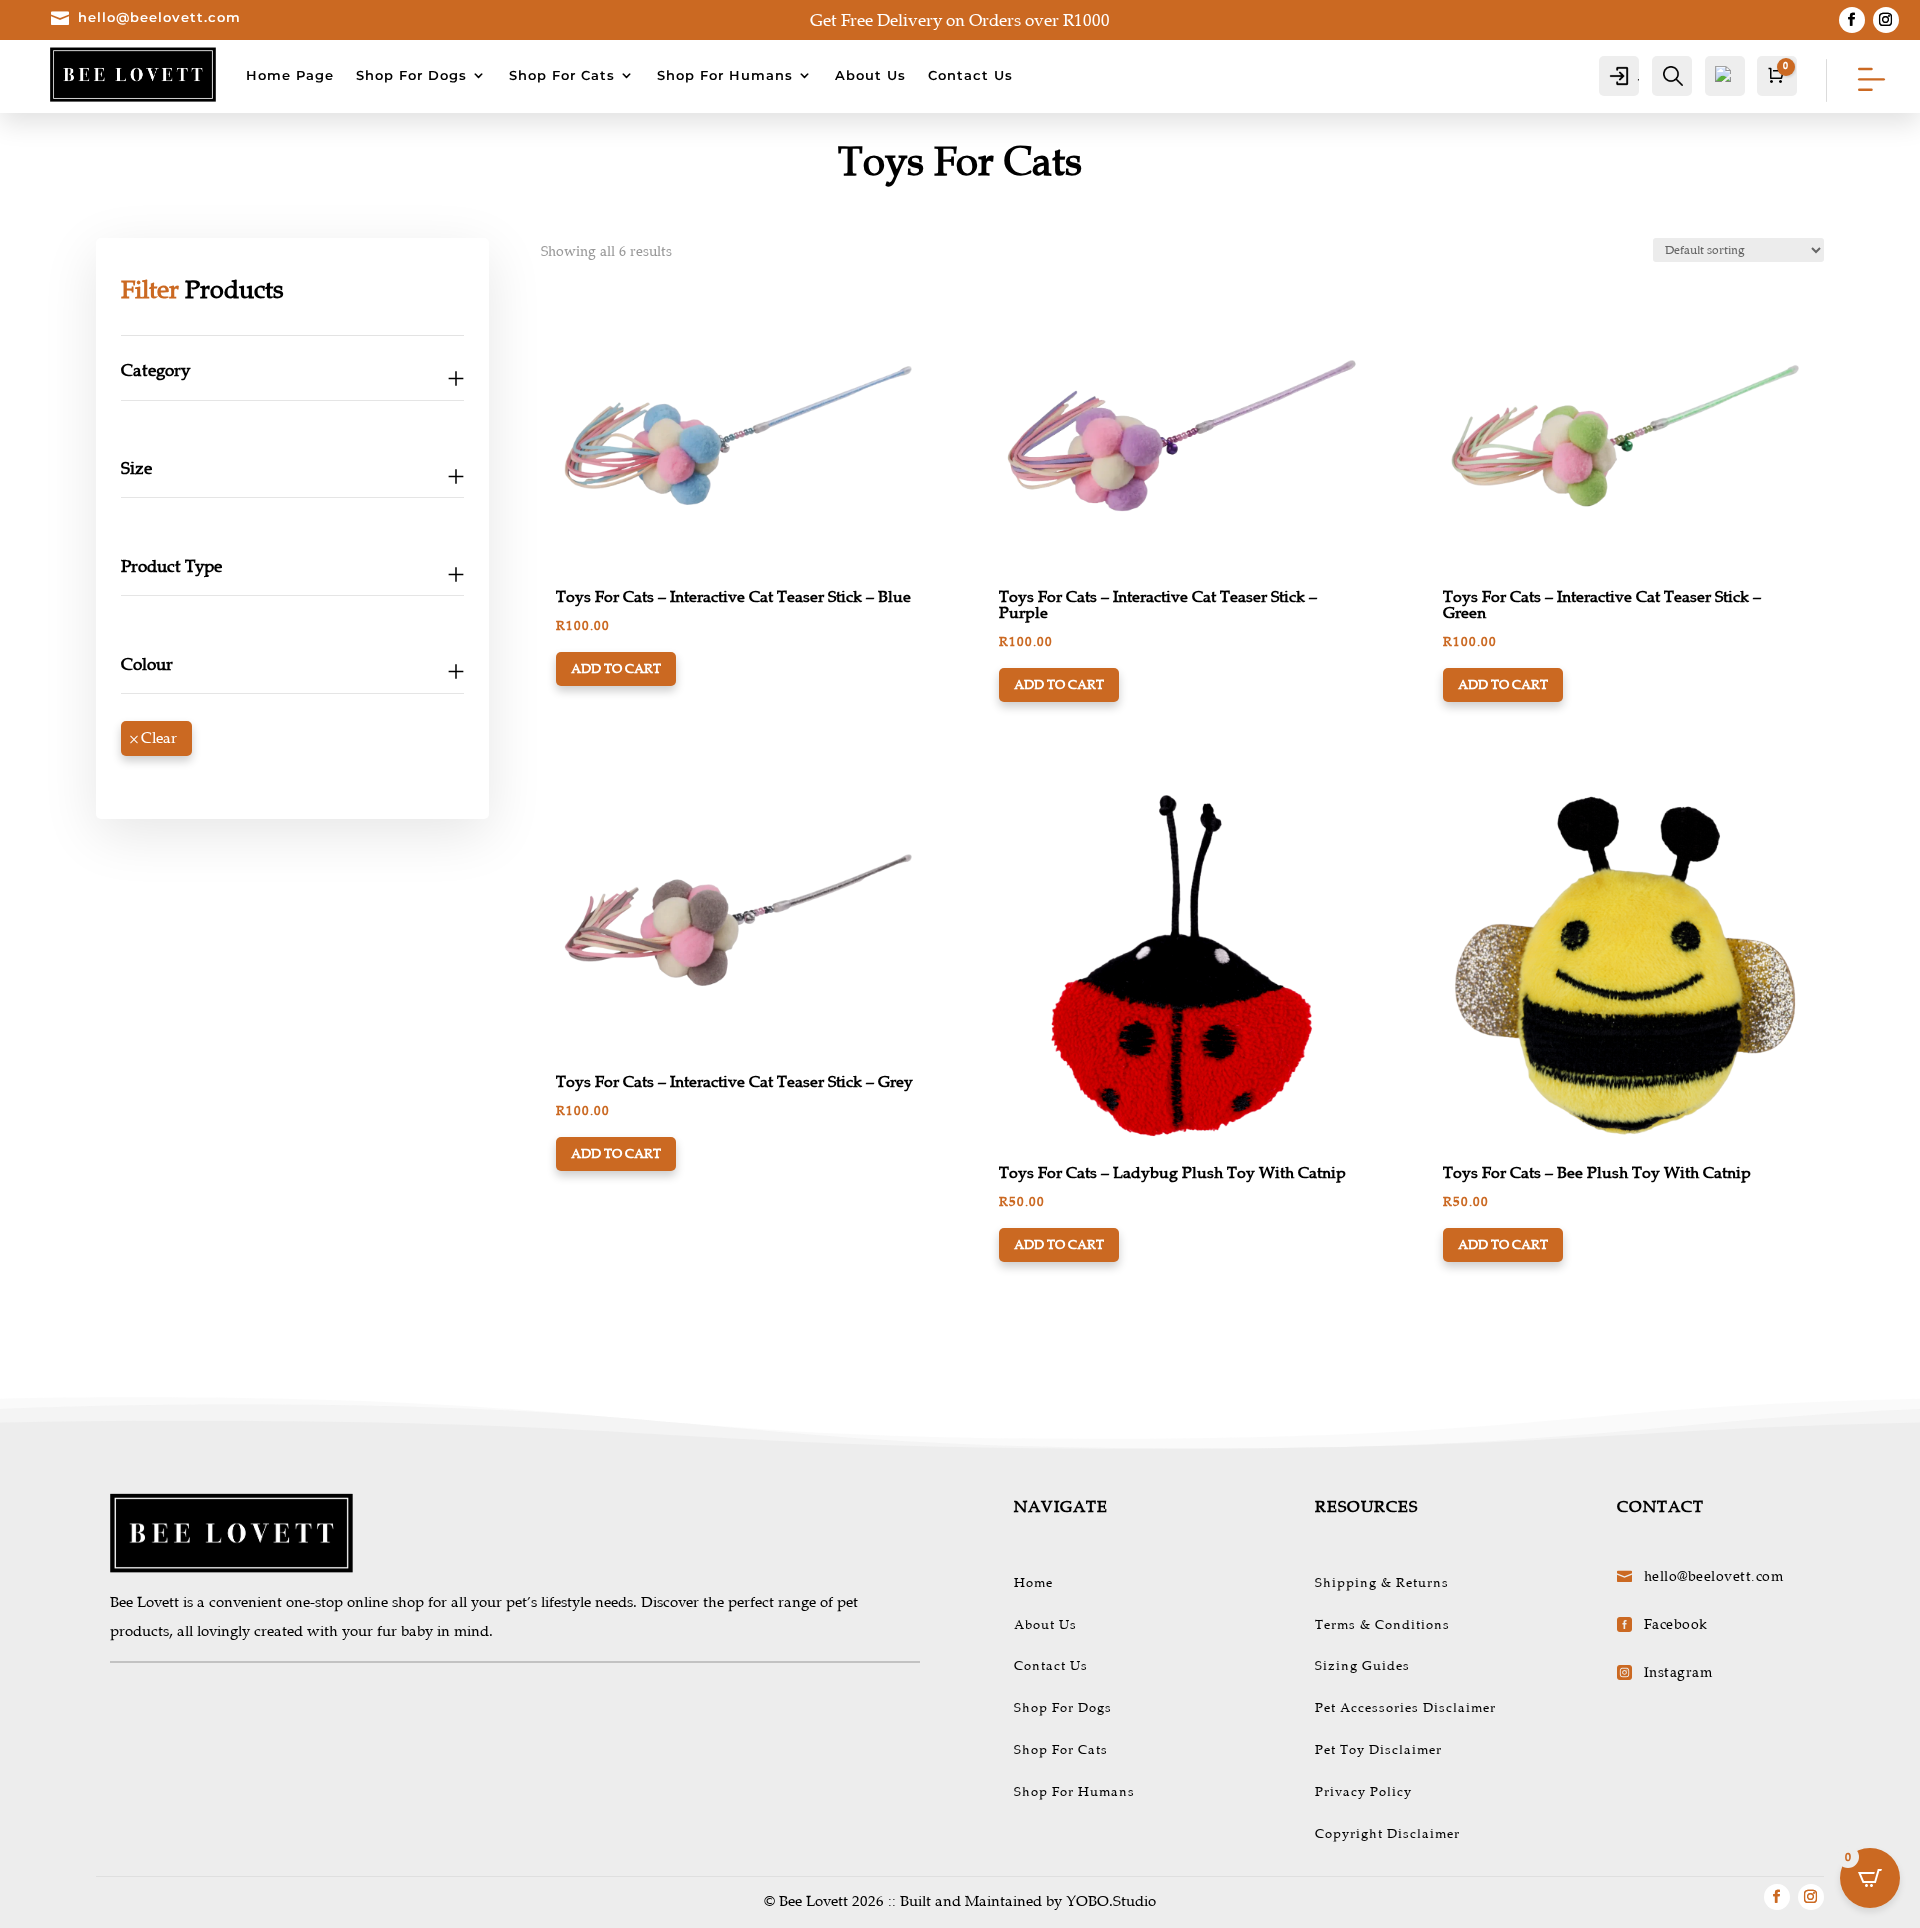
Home (1033, 1583)
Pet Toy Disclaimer (1378, 1750)
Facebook (1676, 1624)
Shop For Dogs (411, 75)
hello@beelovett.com (159, 17)
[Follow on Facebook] (1852, 20)
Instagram (1678, 1672)
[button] (613, 319)
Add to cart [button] (616, 669)
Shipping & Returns (1382, 1583)
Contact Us (970, 75)
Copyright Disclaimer (1387, 1834)
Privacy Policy (1363, 1792)
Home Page (290, 75)
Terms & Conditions (1382, 1625)
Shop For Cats (562, 75)
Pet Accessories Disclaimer (1405, 1708)
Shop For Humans (725, 75)
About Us (870, 75)
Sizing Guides (1362, 1666)
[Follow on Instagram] (1886, 20)
